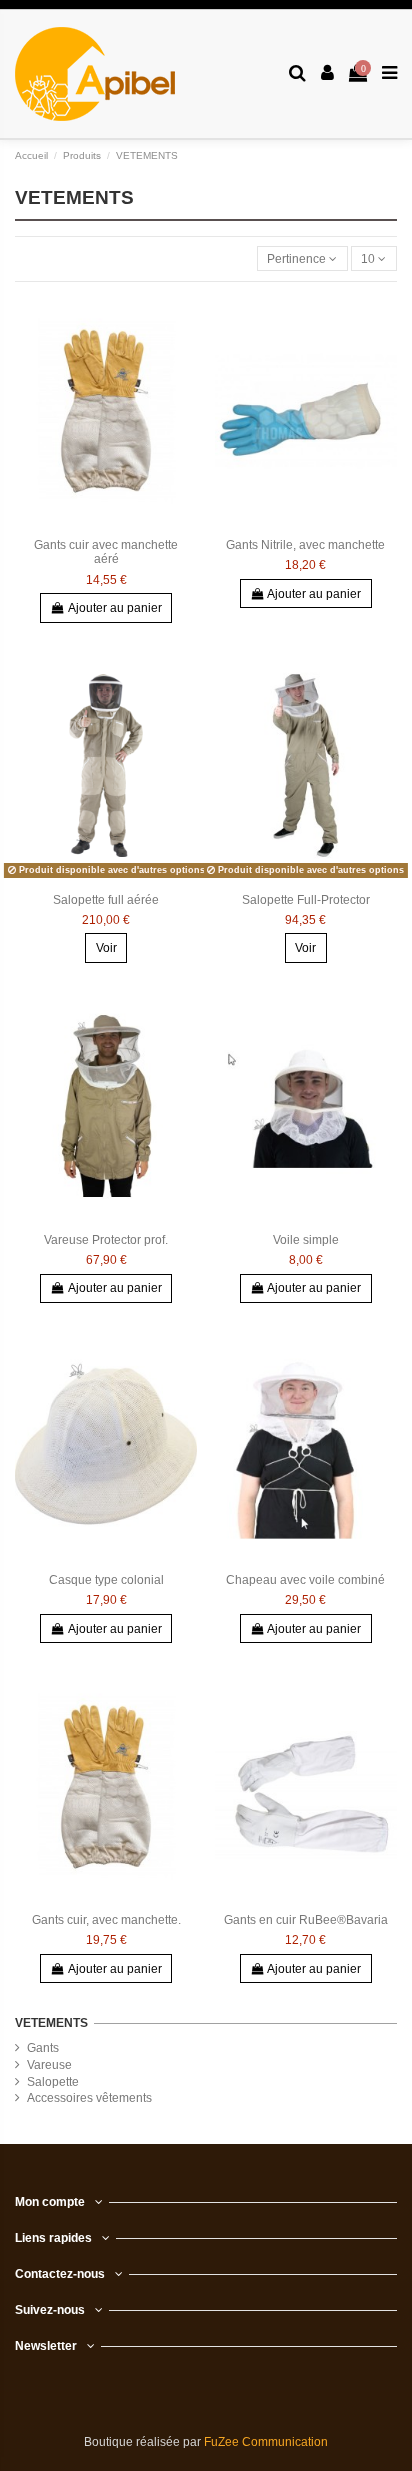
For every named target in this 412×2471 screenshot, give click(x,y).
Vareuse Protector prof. (106, 1240)
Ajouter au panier (115, 608)
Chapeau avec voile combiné (305, 1580)
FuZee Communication (266, 2442)
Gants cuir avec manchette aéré (106, 552)
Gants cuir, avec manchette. (106, 1920)
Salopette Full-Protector (306, 900)
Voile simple (306, 1240)
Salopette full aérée (106, 900)
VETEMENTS (51, 2023)
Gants (43, 2048)
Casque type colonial (106, 1580)
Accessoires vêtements (89, 2098)
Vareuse (49, 2065)
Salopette (53, 2082)
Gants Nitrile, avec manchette (305, 545)
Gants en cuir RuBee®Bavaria (306, 1920)
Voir (106, 948)
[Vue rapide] (183, 321)
